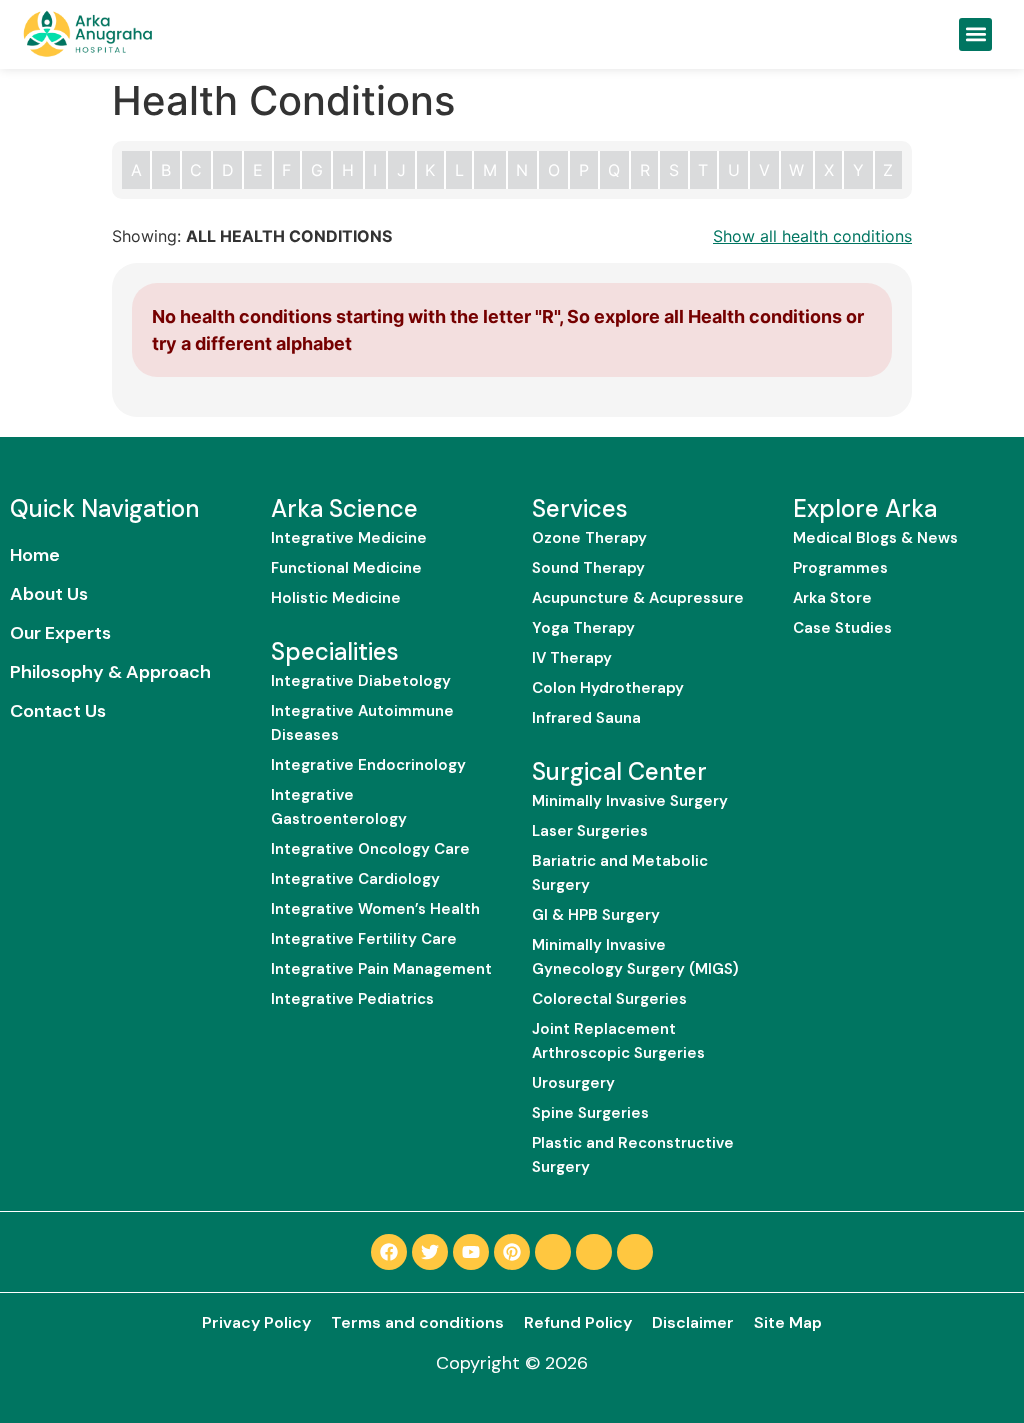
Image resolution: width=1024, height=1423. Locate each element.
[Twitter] (430, 1252)
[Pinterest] (512, 1252)
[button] (975, 34)
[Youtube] (471, 1252)
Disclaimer (693, 1322)
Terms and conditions (417, 1322)
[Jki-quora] (594, 1252)
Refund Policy (578, 1322)
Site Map (788, 1322)
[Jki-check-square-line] (553, 1252)
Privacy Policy (256, 1322)
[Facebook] (389, 1252)
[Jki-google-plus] (635, 1252)
